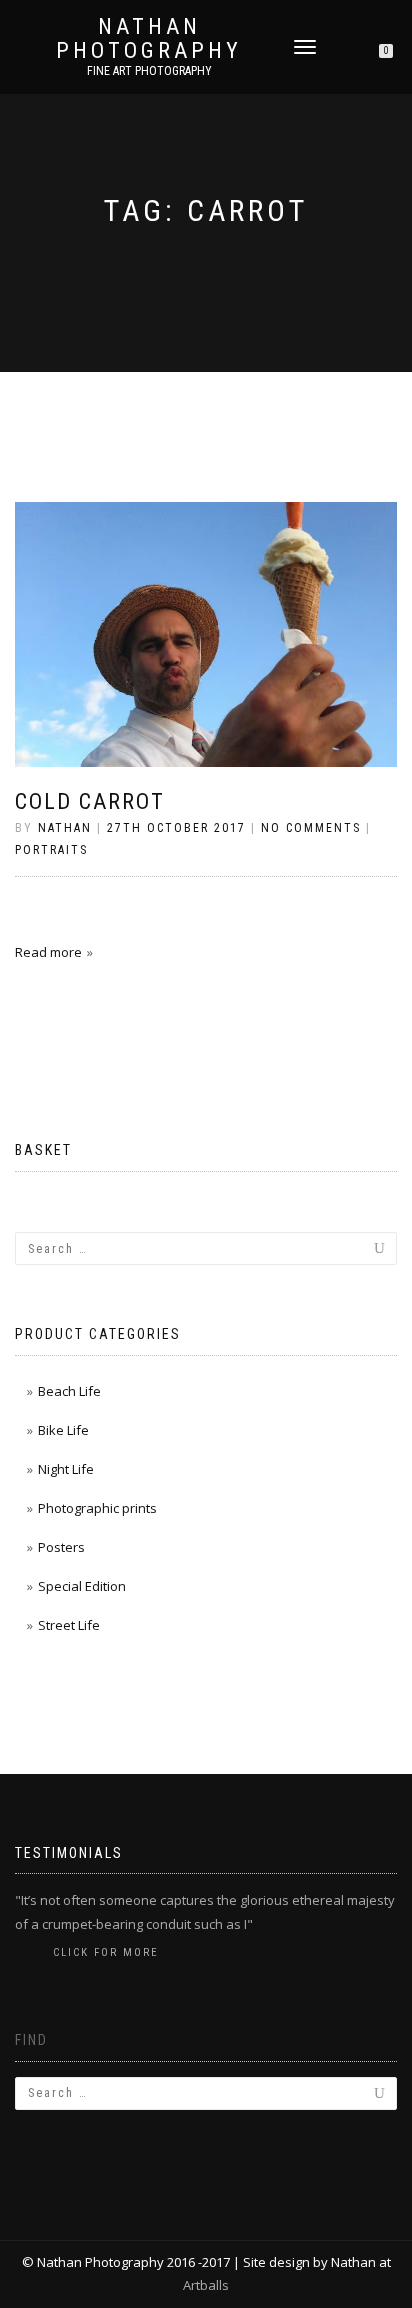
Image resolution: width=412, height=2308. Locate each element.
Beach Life (69, 1391)
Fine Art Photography (149, 71)
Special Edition (82, 1586)
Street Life (69, 1625)
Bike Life (63, 1430)
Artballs (206, 2285)
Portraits (51, 850)
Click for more (106, 1952)
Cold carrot (90, 801)
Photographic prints (97, 1508)
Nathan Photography (149, 39)
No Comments (311, 828)
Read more (48, 952)
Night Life (66, 1469)
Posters (61, 1547)
